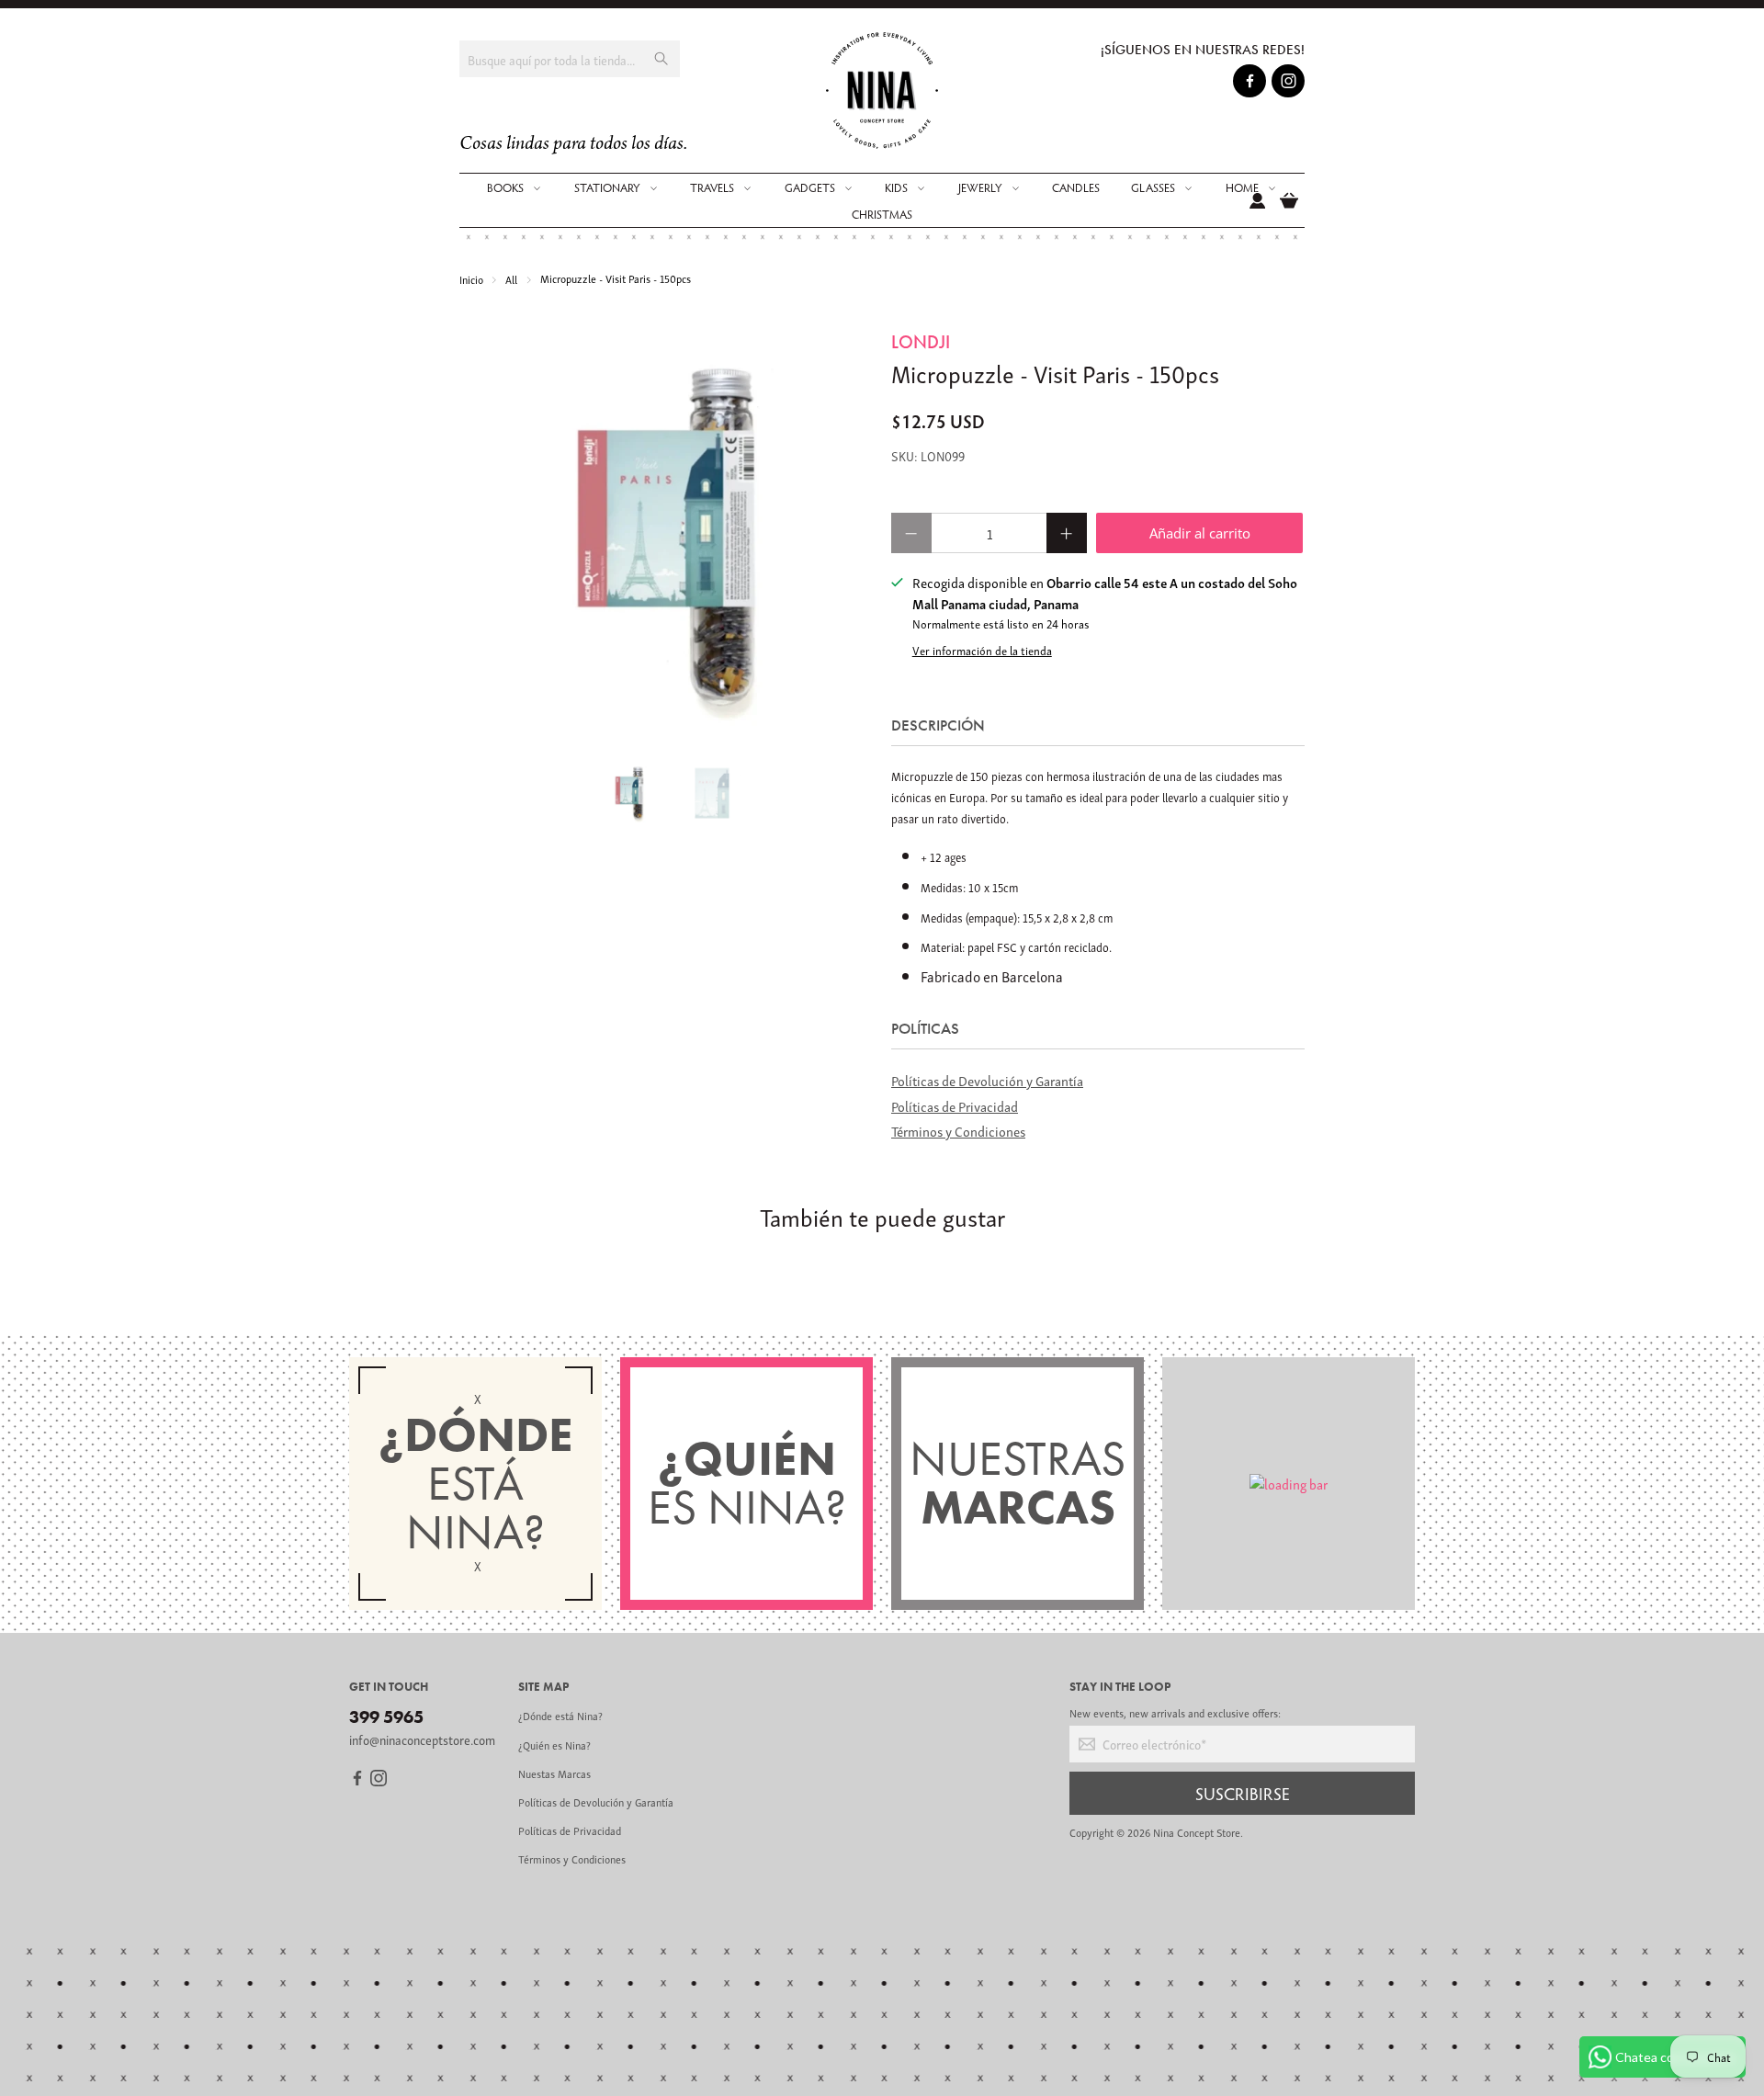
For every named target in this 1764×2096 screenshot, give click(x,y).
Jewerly (980, 187)
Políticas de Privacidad (955, 1105)
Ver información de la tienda (982, 651)
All (511, 279)
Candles (1076, 187)
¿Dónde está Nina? (560, 1715)
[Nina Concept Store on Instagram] (1289, 84)
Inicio (471, 279)
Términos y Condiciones (958, 1130)
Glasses (1153, 187)
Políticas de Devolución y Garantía (987, 1080)
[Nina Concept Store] (882, 91)
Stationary (607, 187)
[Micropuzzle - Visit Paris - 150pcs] (666, 536)
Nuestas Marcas (554, 1773)
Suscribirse (1243, 1793)
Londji (921, 342)
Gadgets (810, 187)
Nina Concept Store (1197, 1832)
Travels (712, 187)
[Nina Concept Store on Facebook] (1250, 84)
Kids (896, 187)
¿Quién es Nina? (554, 1745)
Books (505, 187)
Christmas (882, 214)
